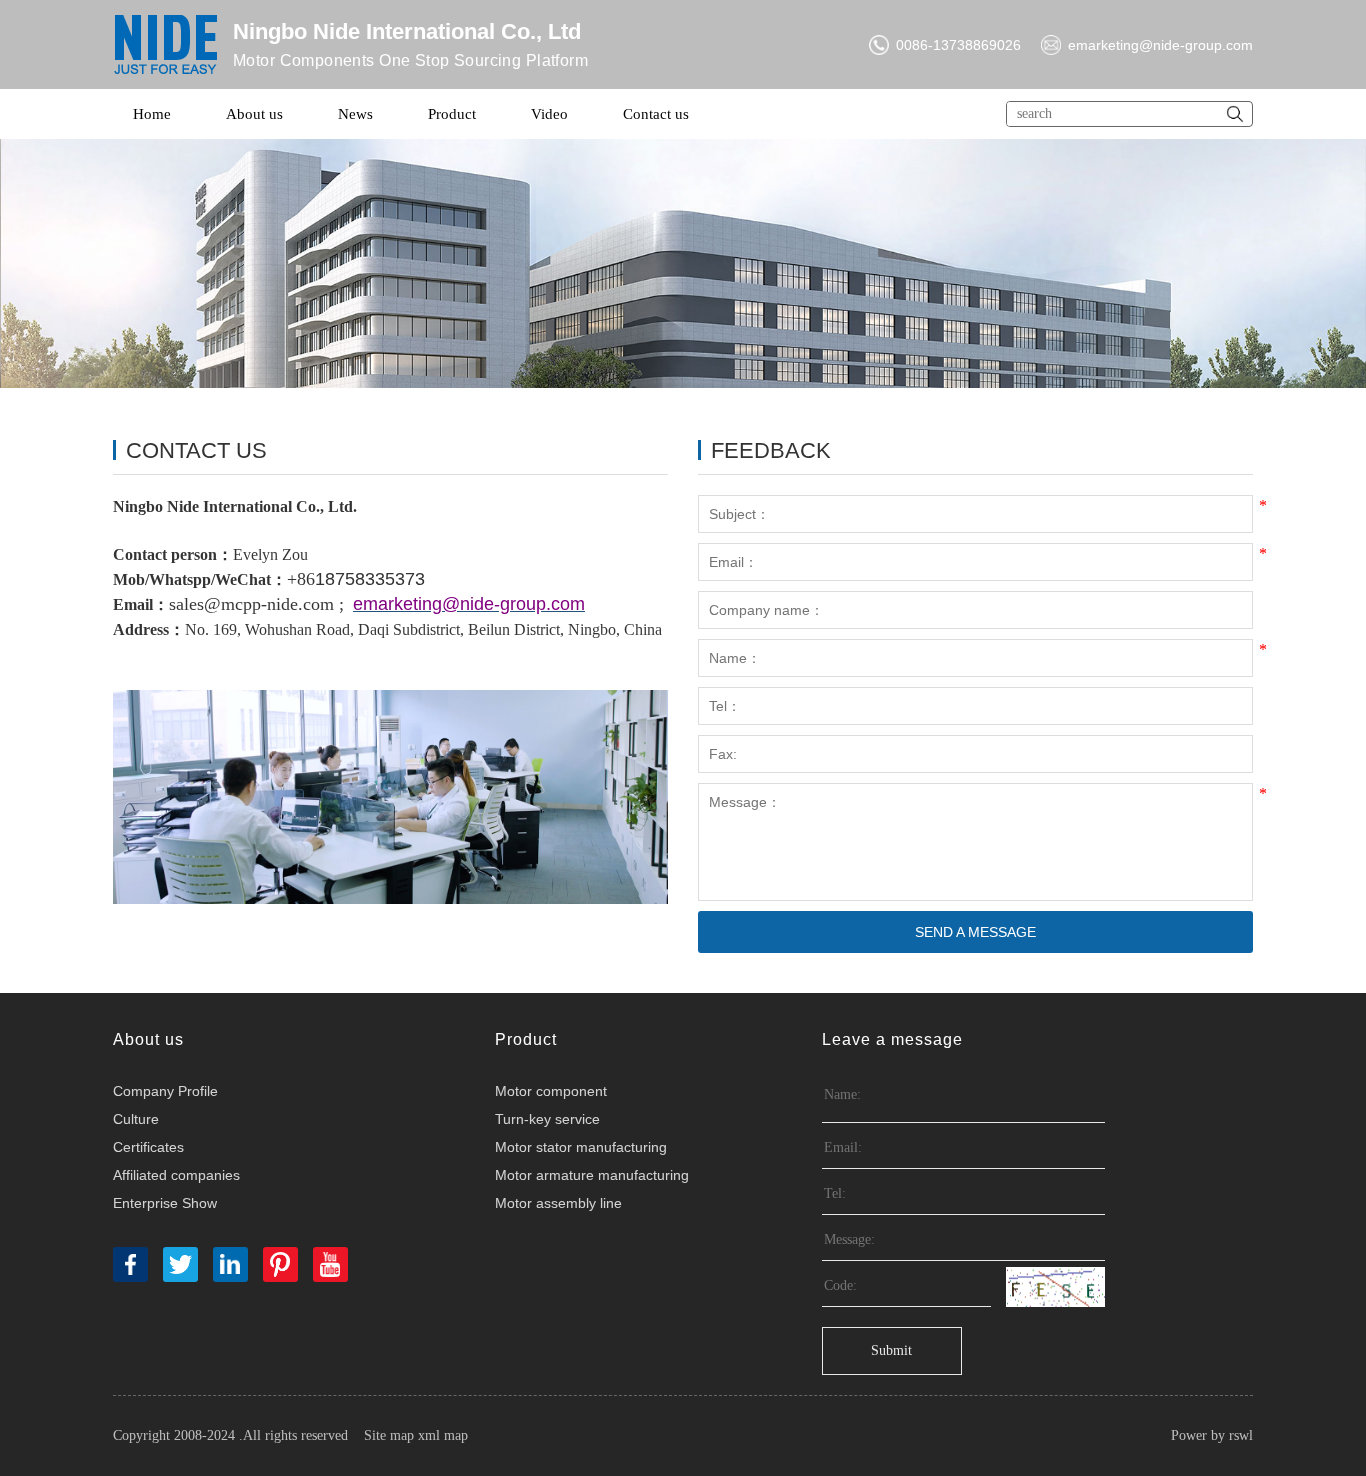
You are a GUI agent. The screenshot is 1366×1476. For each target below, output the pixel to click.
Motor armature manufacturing (592, 1175)
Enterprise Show (165, 1203)
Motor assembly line (558, 1203)
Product (452, 114)
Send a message (975, 932)
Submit (891, 1350)
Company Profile (165, 1091)
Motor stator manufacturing (581, 1147)
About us (254, 114)
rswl (1241, 1435)
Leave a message (892, 1039)
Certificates (148, 1147)
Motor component (551, 1091)
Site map (389, 1435)
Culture (136, 1119)
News (355, 114)
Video (549, 114)
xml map (443, 1435)
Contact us (656, 114)
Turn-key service (547, 1119)
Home (152, 114)
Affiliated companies (176, 1175)
